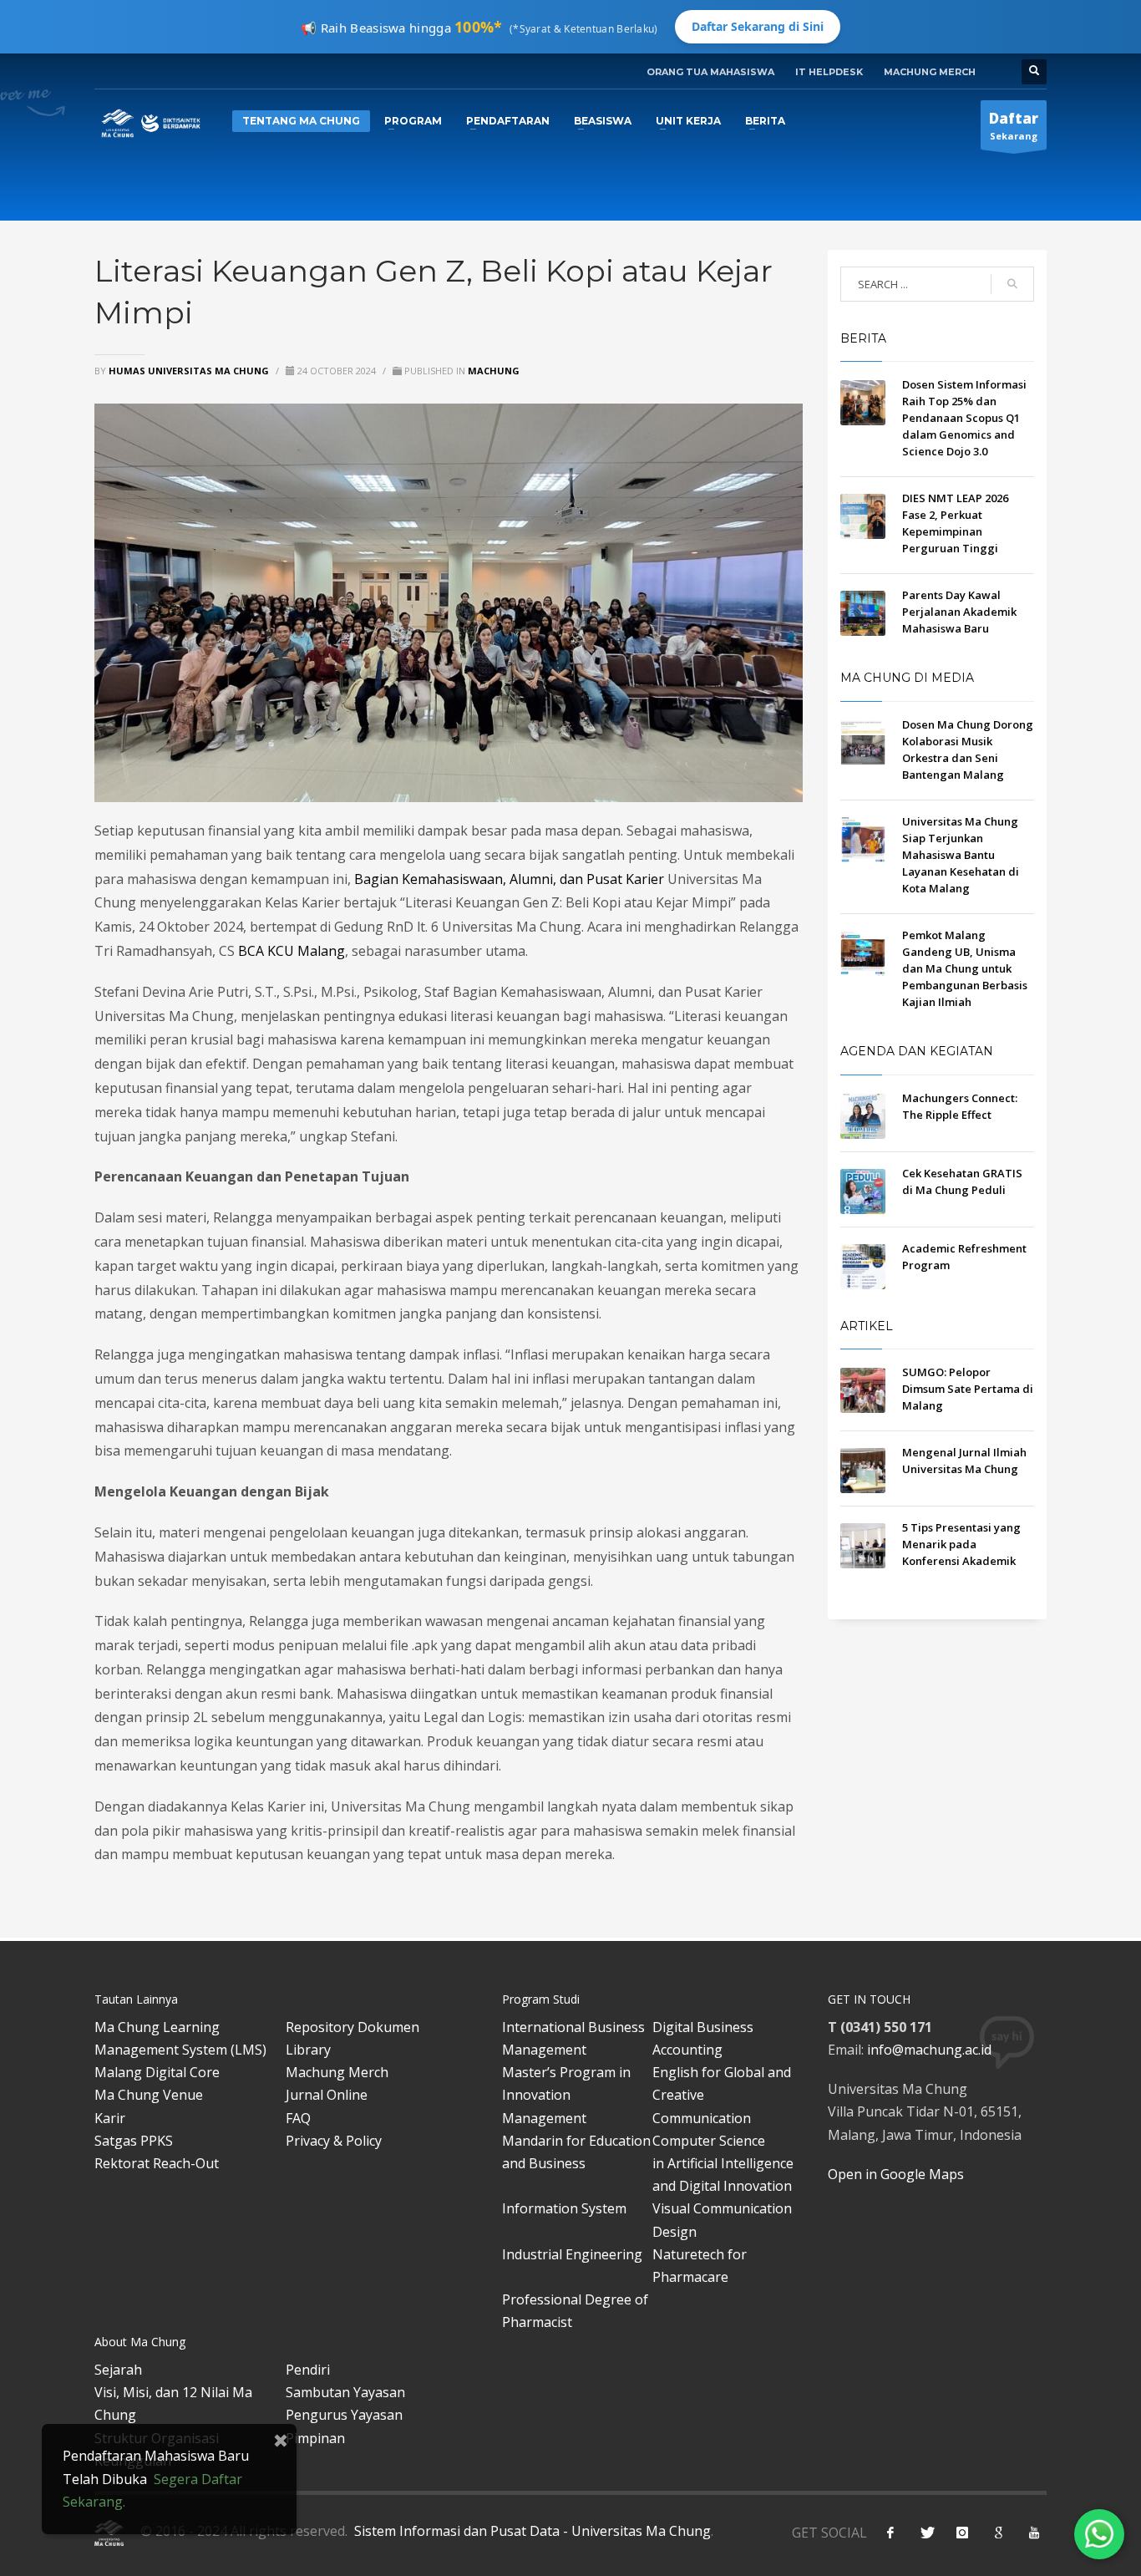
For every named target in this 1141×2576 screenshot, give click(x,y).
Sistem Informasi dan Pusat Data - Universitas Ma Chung (531, 2531)
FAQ (298, 2118)
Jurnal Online (327, 2095)
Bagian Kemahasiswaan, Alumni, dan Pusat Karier (509, 879)
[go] (1012, 284)
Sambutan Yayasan (345, 2392)
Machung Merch (337, 2072)
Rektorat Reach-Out (157, 2163)
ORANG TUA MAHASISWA (710, 72)
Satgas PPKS (134, 2141)
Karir (110, 2118)
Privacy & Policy (334, 2141)
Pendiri (308, 2370)
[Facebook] (890, 2533)
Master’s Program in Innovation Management (566, 2095)
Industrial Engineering (572, 2254)
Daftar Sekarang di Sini (758, 26)
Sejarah (118, 2370)
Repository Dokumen (352, 2027)
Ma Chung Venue (149, 2095)
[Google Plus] (998, 2533)
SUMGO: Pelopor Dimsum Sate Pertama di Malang (968, 1389)
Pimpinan (315, 2438)
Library (308, 2050)
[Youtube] (1034, 2533)
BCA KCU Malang (292, 951)
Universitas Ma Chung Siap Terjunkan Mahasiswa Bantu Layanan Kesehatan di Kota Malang (961, 855)
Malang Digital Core (157, 2072)
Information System (564, 2208)
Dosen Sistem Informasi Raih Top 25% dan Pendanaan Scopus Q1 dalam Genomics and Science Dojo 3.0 (964, 418)
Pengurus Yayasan (344, 2415)
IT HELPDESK (829, 72)
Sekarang (1014, 125)
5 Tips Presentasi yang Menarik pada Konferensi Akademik (961, 1544)
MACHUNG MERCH (930, 72)
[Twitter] (926, 2533)
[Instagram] (962, 2533)
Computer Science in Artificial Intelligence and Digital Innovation (723, 2163)
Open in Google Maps (896, 2174)
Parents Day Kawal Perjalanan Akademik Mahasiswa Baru (959, 612)
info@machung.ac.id (929, 2050)
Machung (494, 371)
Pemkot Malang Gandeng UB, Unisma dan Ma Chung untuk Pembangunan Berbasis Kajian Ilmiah (965, 968)
